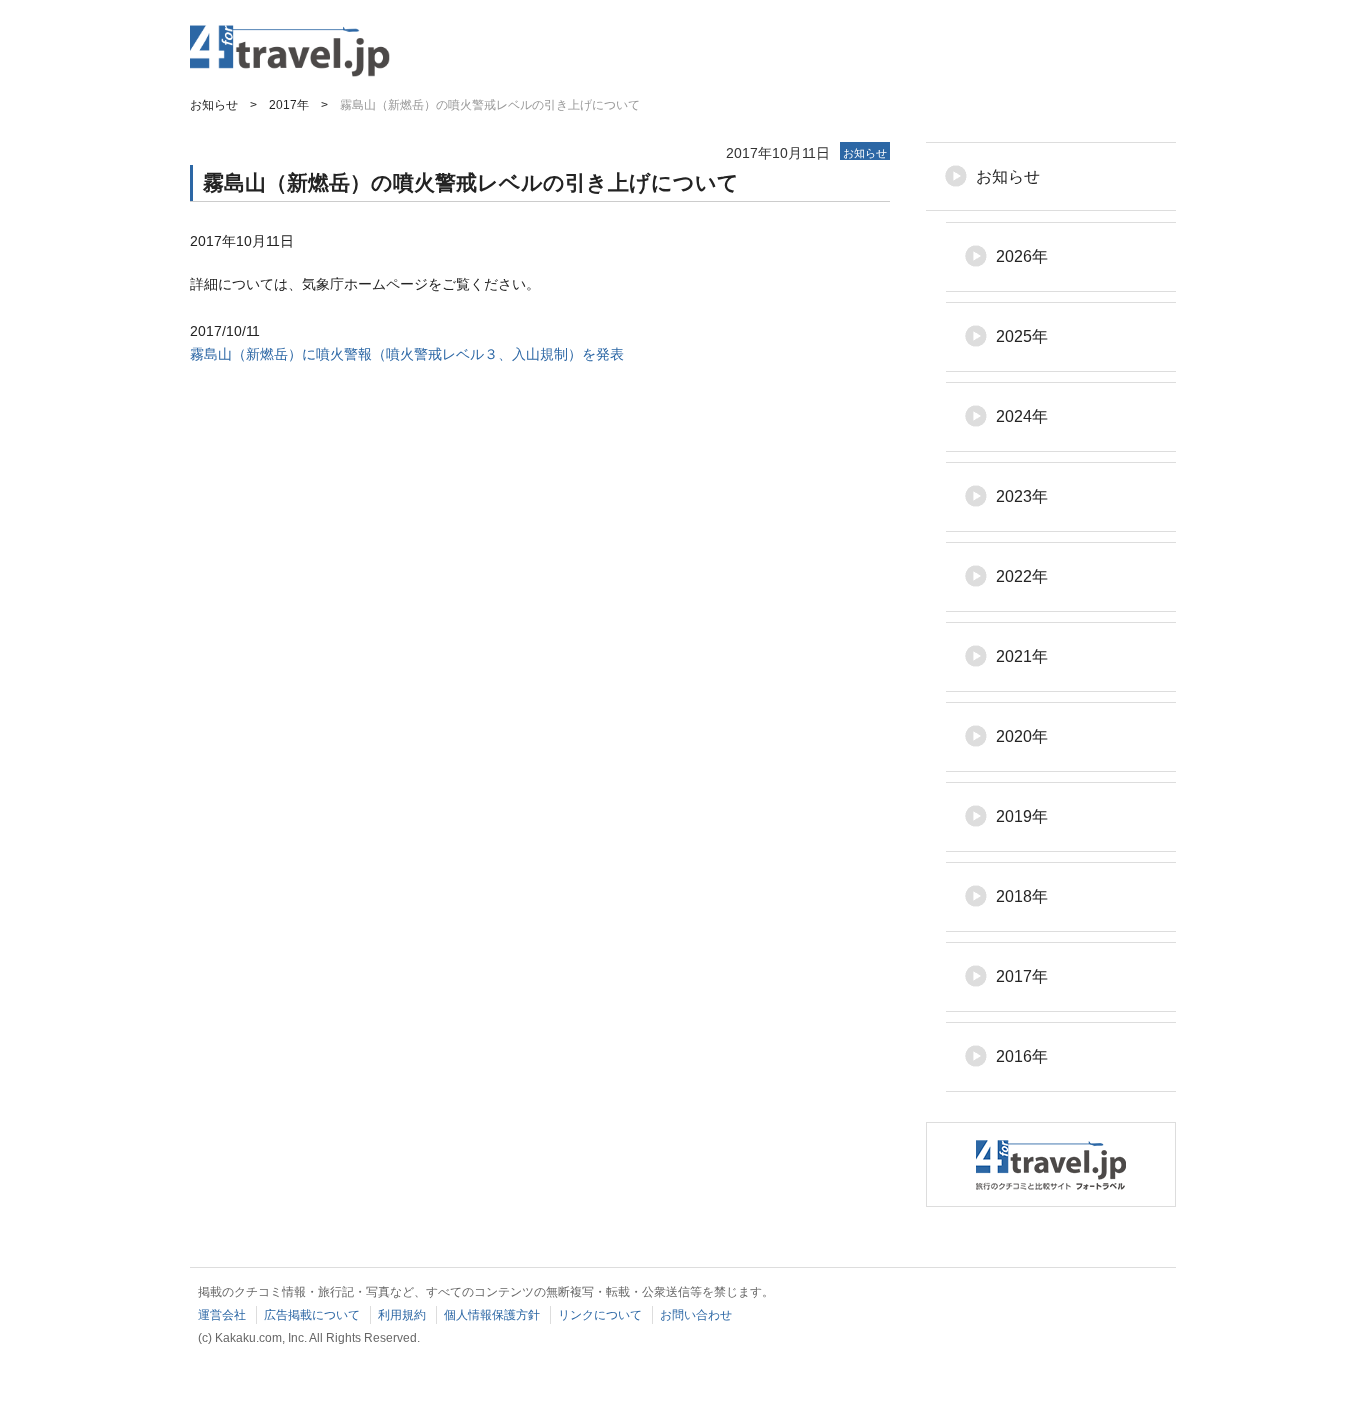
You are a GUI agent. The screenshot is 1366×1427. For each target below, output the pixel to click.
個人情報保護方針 (492, 1315)
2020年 (1022, 736)
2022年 (1022, 576)
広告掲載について (312, 1315)
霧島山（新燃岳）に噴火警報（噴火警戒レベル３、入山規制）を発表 (407, 354)
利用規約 (402, 1315)
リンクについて (600, 1315)
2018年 (1022, 896)
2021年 (1022, 656)
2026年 (1022, 256)
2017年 (1022, 976)
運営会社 (222, 1315)
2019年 (1022, 816)
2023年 (1022, 496)
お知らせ (1008, 176)
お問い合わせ (696, 1315)
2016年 (1022, 1056)
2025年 (1022, 336)
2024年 (1022, 416)
